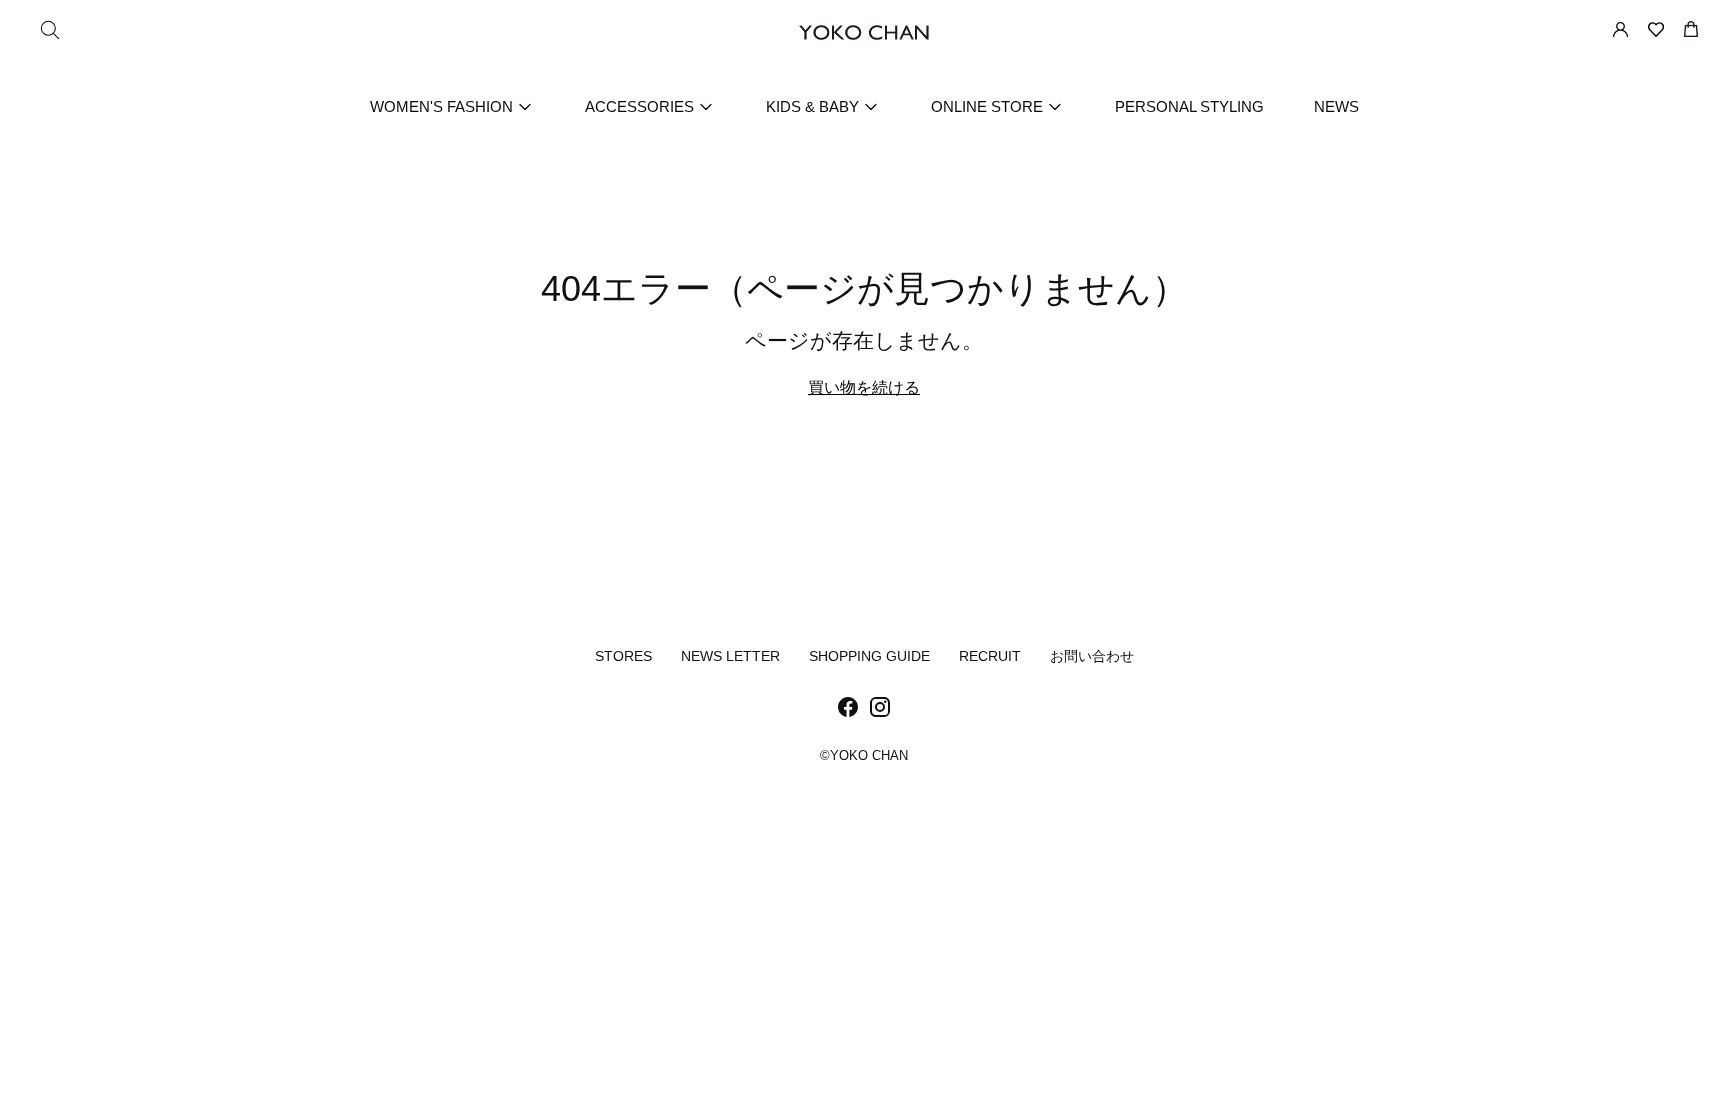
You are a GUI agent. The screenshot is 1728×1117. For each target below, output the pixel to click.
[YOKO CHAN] (864, 33)
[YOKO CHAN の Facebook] (848, 711)
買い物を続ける (864, 387)
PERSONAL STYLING (1189, 106)
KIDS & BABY (812, 106)
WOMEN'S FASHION (441, 106)
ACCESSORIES (639, 106)
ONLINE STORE (987, 106)
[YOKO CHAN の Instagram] (880, 711)
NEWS (1336, 106)
